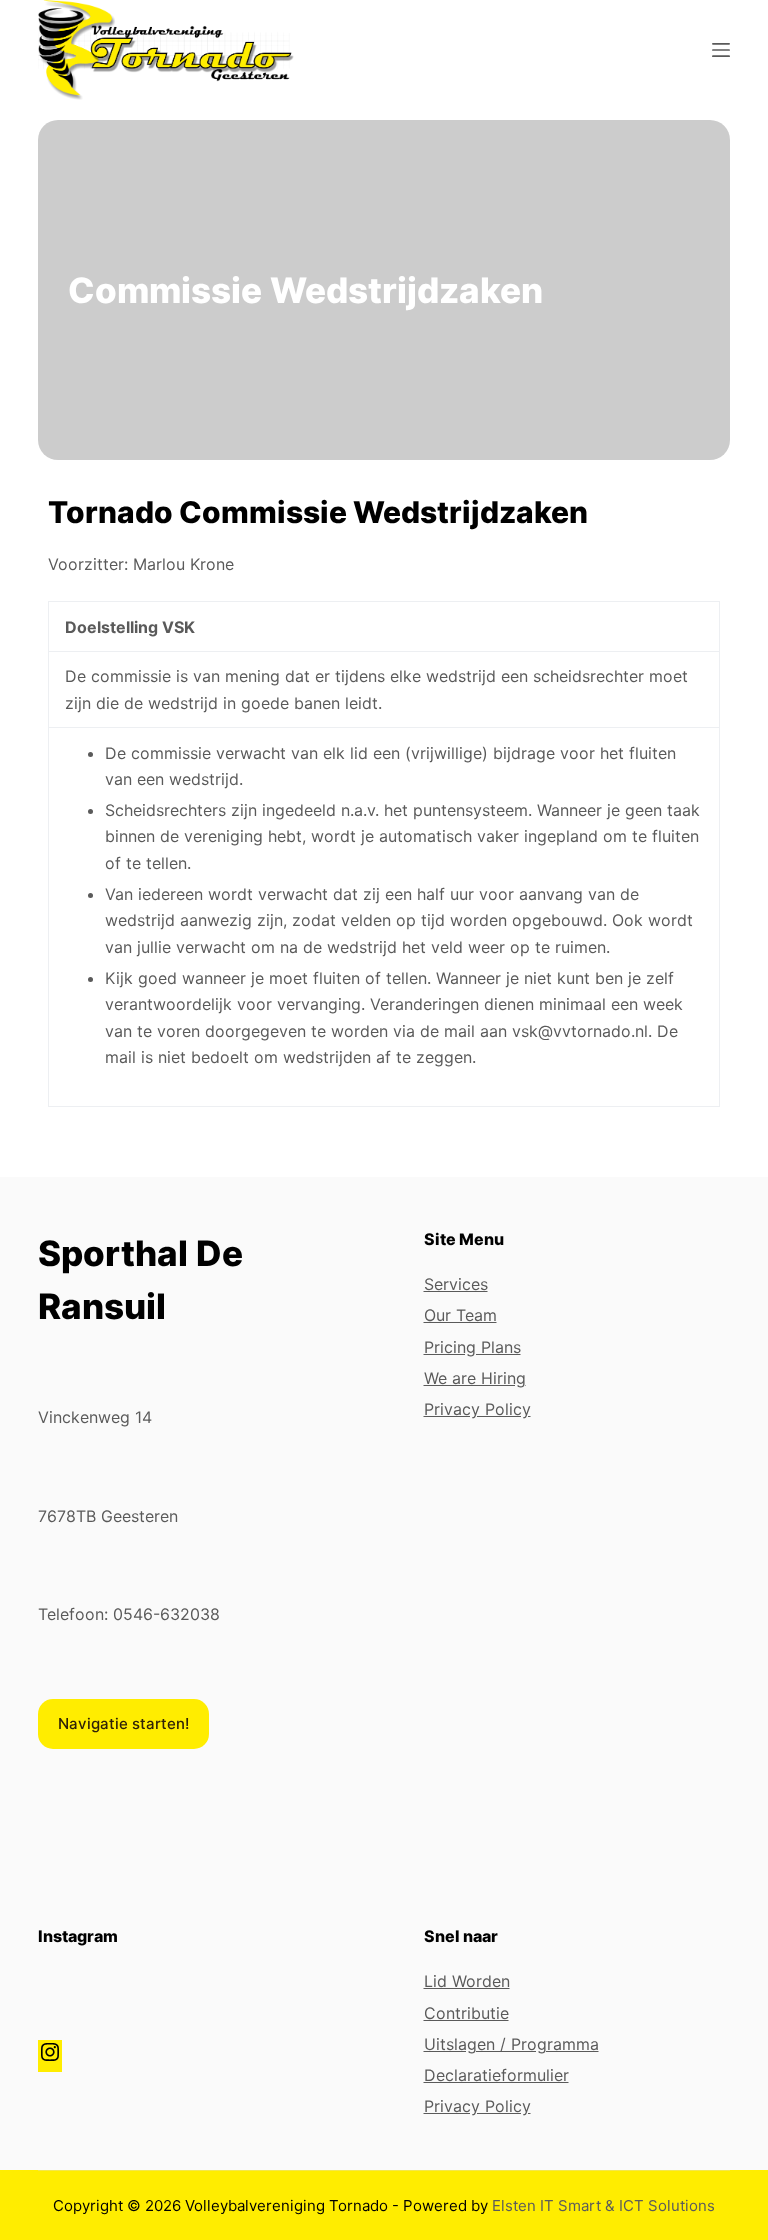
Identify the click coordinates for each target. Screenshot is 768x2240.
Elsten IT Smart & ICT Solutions (603, 2205)
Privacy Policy (477, 1409)
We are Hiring (475, 1378)
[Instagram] (50, 2058)
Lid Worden (467, 1981)
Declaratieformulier (496, 2075)
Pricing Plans (472, 1347)
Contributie (466, 2013)
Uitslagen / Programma (511, 2044)
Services (456, 1284)
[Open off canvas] (721, 50)
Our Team (460, 1315)
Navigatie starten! (123, 1723)
